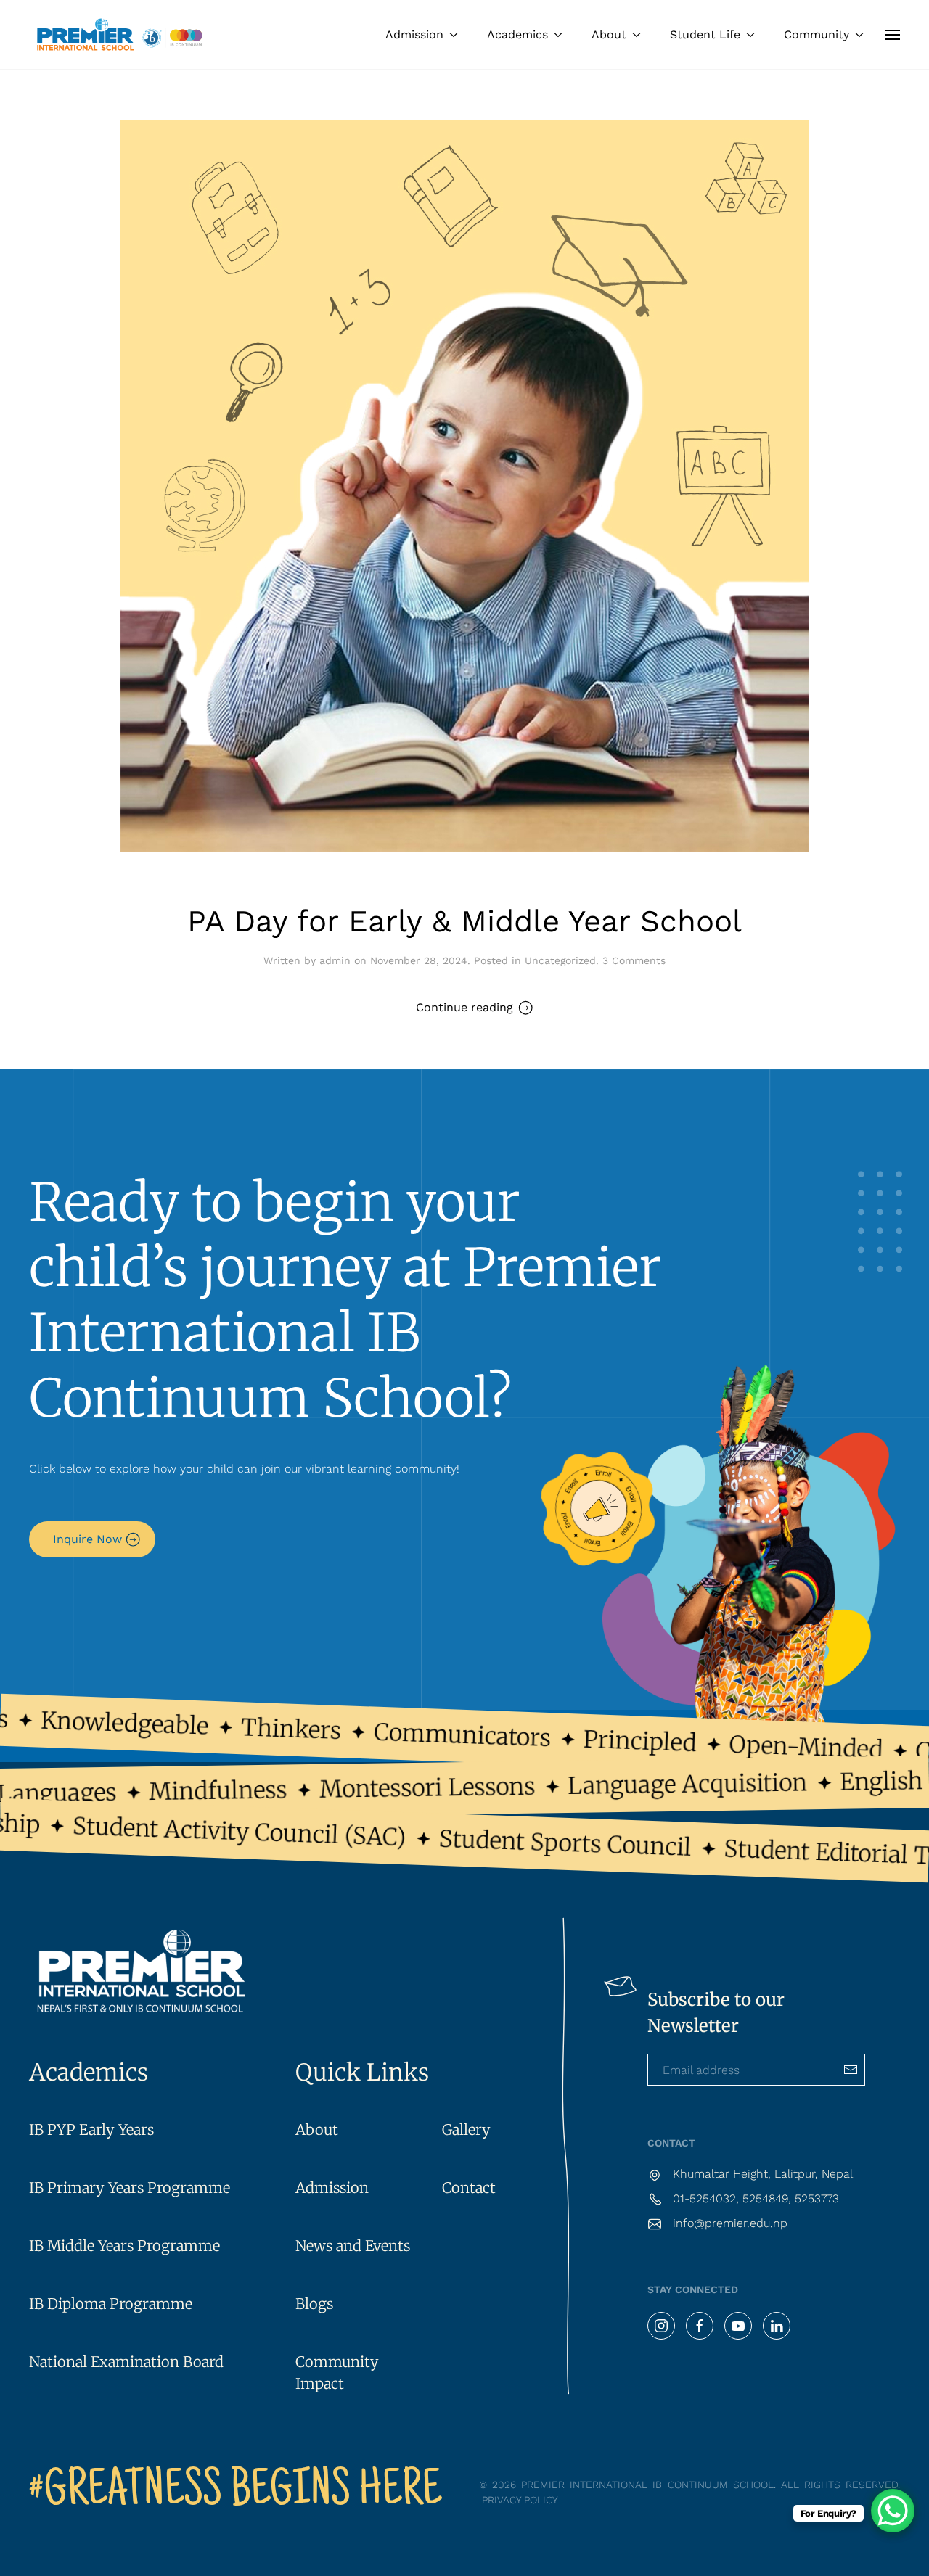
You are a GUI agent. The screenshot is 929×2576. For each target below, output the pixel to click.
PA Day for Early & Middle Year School (464, 921)
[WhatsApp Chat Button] (893, 2511)
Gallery (466, 2129)
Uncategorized (560, 960)
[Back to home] (120, 34)
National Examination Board (126, 2362)
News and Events (353, 2246)
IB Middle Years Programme (124, 2246)
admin (335, 960)
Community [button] (817, 34)
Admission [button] (414, 34)
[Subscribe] (851, 2070)
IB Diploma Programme (111, 2304)
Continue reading (464, 1007)
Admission (332, 2188)
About (317, 2129)
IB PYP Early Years (91, 2129)
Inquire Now (87, 1539)
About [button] (609, 34)
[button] (893, 34)
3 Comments (634, 960)
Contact (469, 2188)
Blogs (314, 2304)
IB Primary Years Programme (130, 2188)
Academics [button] (517, 34)
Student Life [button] (705, 34)
